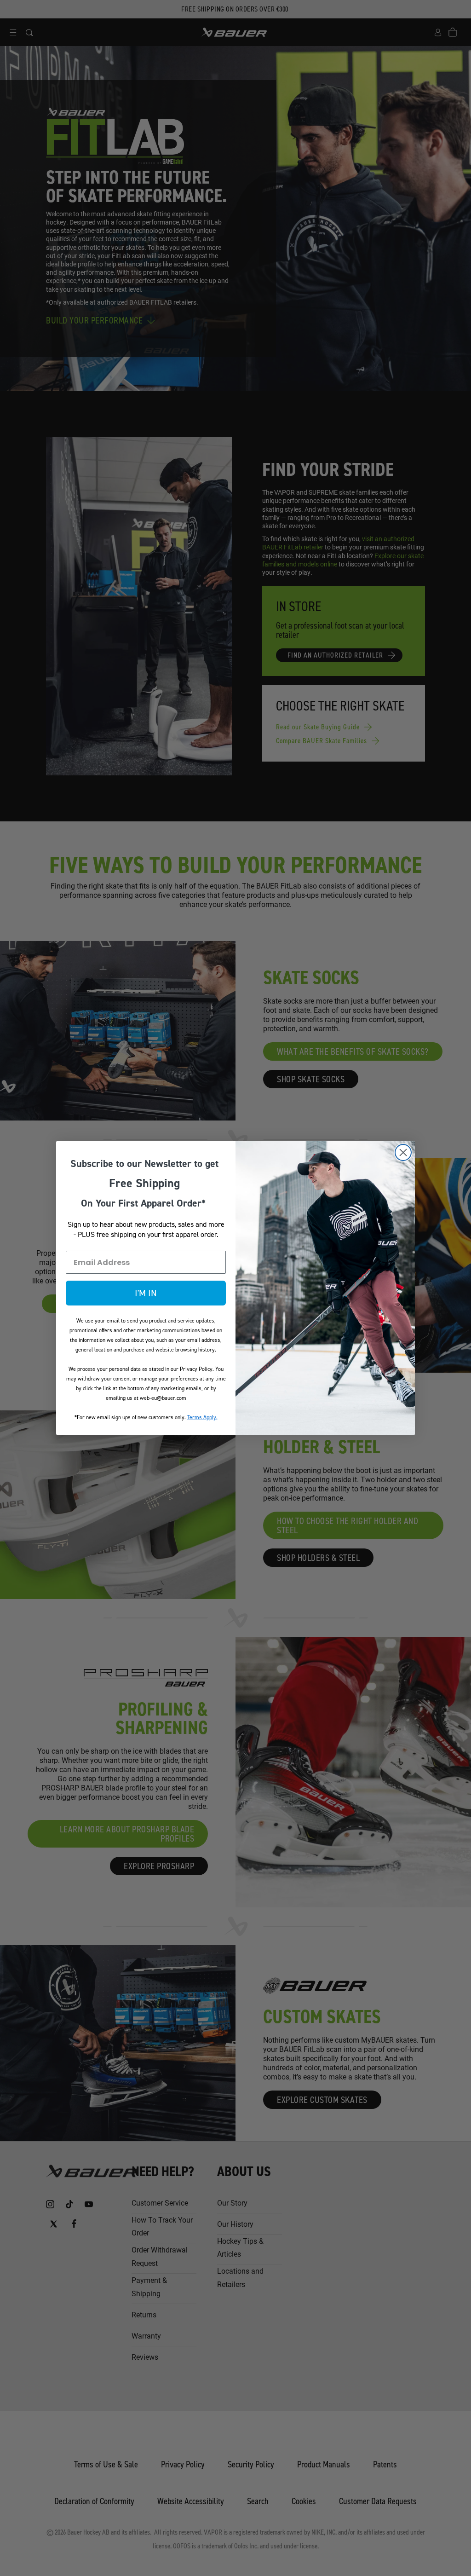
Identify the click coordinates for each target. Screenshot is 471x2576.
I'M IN (146, 1293)
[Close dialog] (403, 1152)
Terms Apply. (202, 1417)
